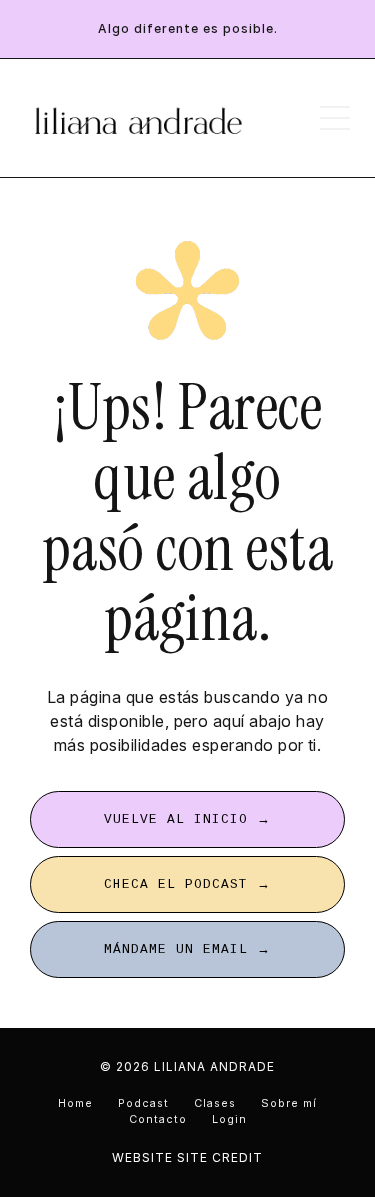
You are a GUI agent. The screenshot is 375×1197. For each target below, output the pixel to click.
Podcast (143, 1103)
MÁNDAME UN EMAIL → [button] (187, 949)
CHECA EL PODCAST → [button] (187, 884)
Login (229, 1119)
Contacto (158, 1119)
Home (75, 1103)
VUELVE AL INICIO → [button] (187, 819)
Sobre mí (289, 1103)
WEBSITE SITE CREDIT (187, 1157)
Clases (215, 1103)
